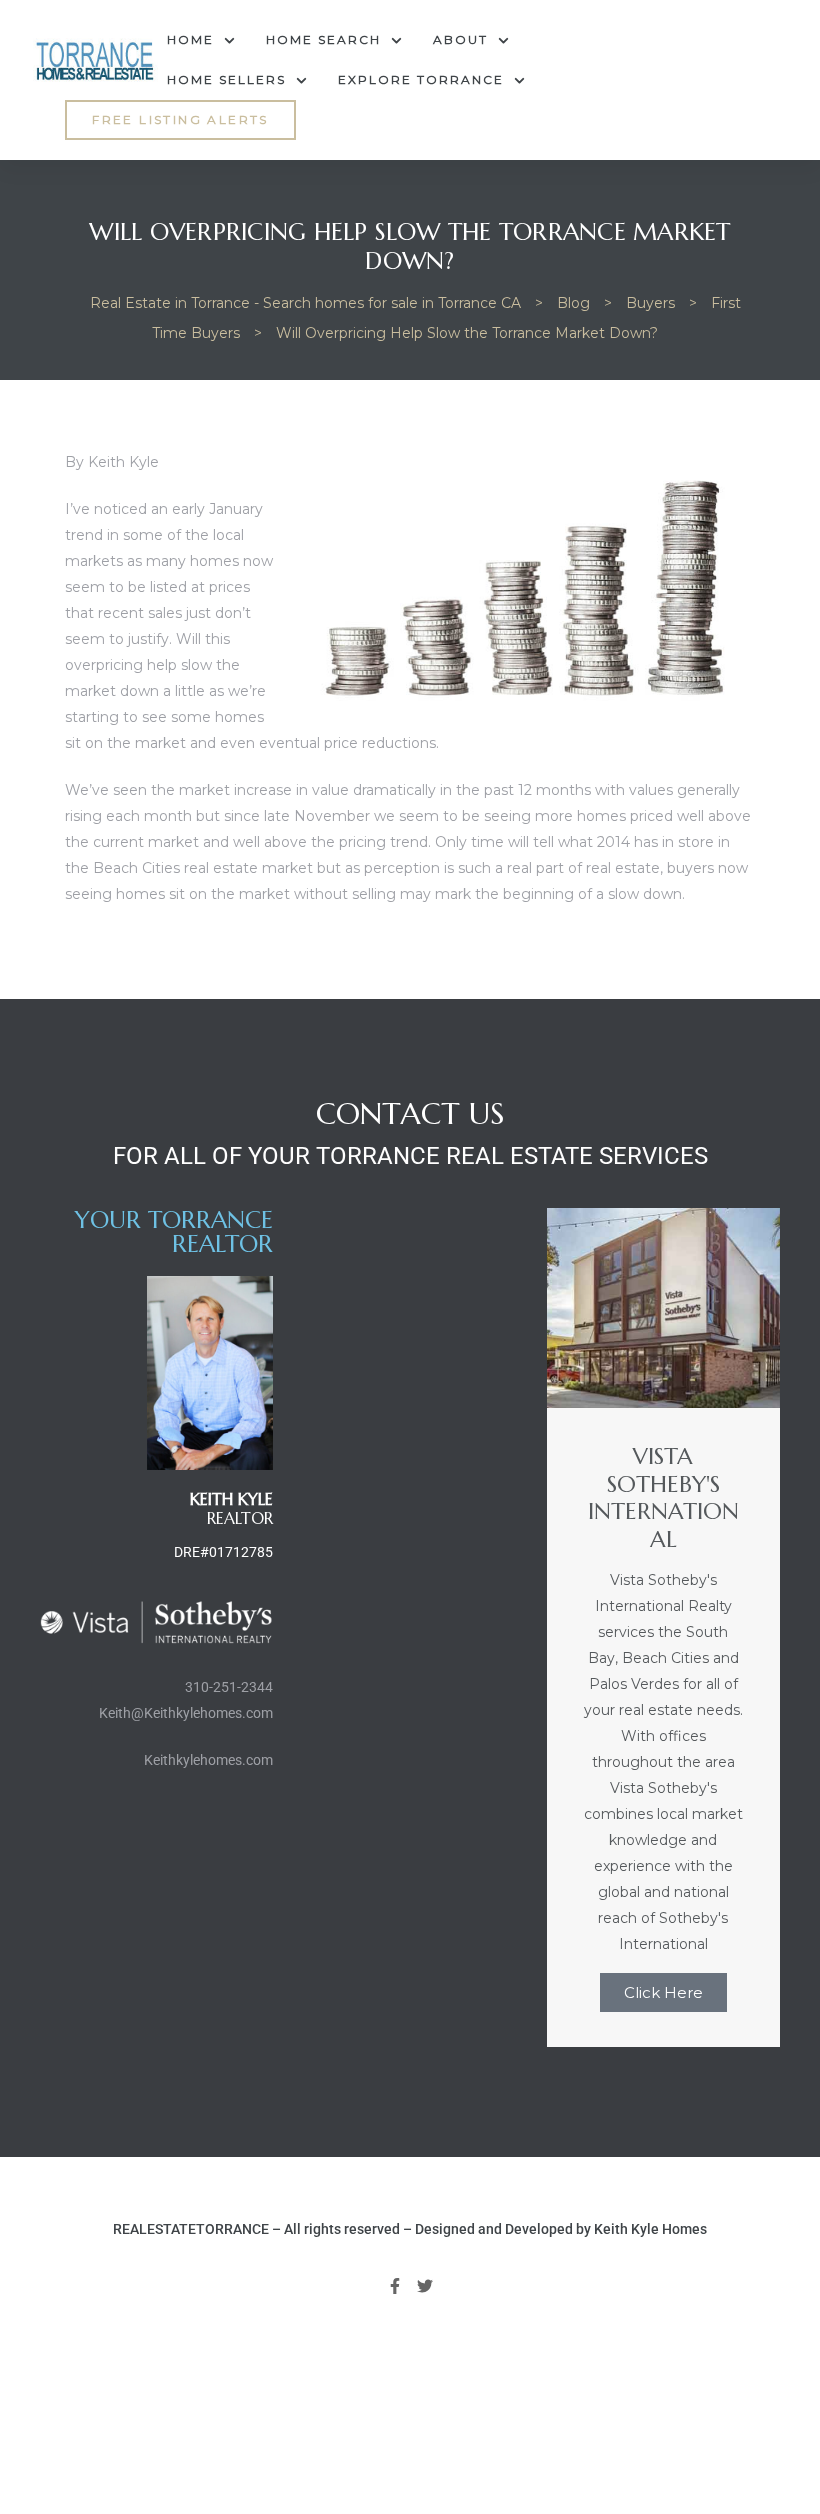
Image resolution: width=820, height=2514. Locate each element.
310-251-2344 (229, 1687)
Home (190, 39)
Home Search (323, 39)
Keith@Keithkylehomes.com (186, 1713)
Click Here (663, 1992)
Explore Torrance (421, 79)
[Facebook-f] (395, 2286)
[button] (180, 120)
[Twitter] (426, 2286)
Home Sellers (226, 79)
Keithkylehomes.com (208, 1760)
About (460, 39)
